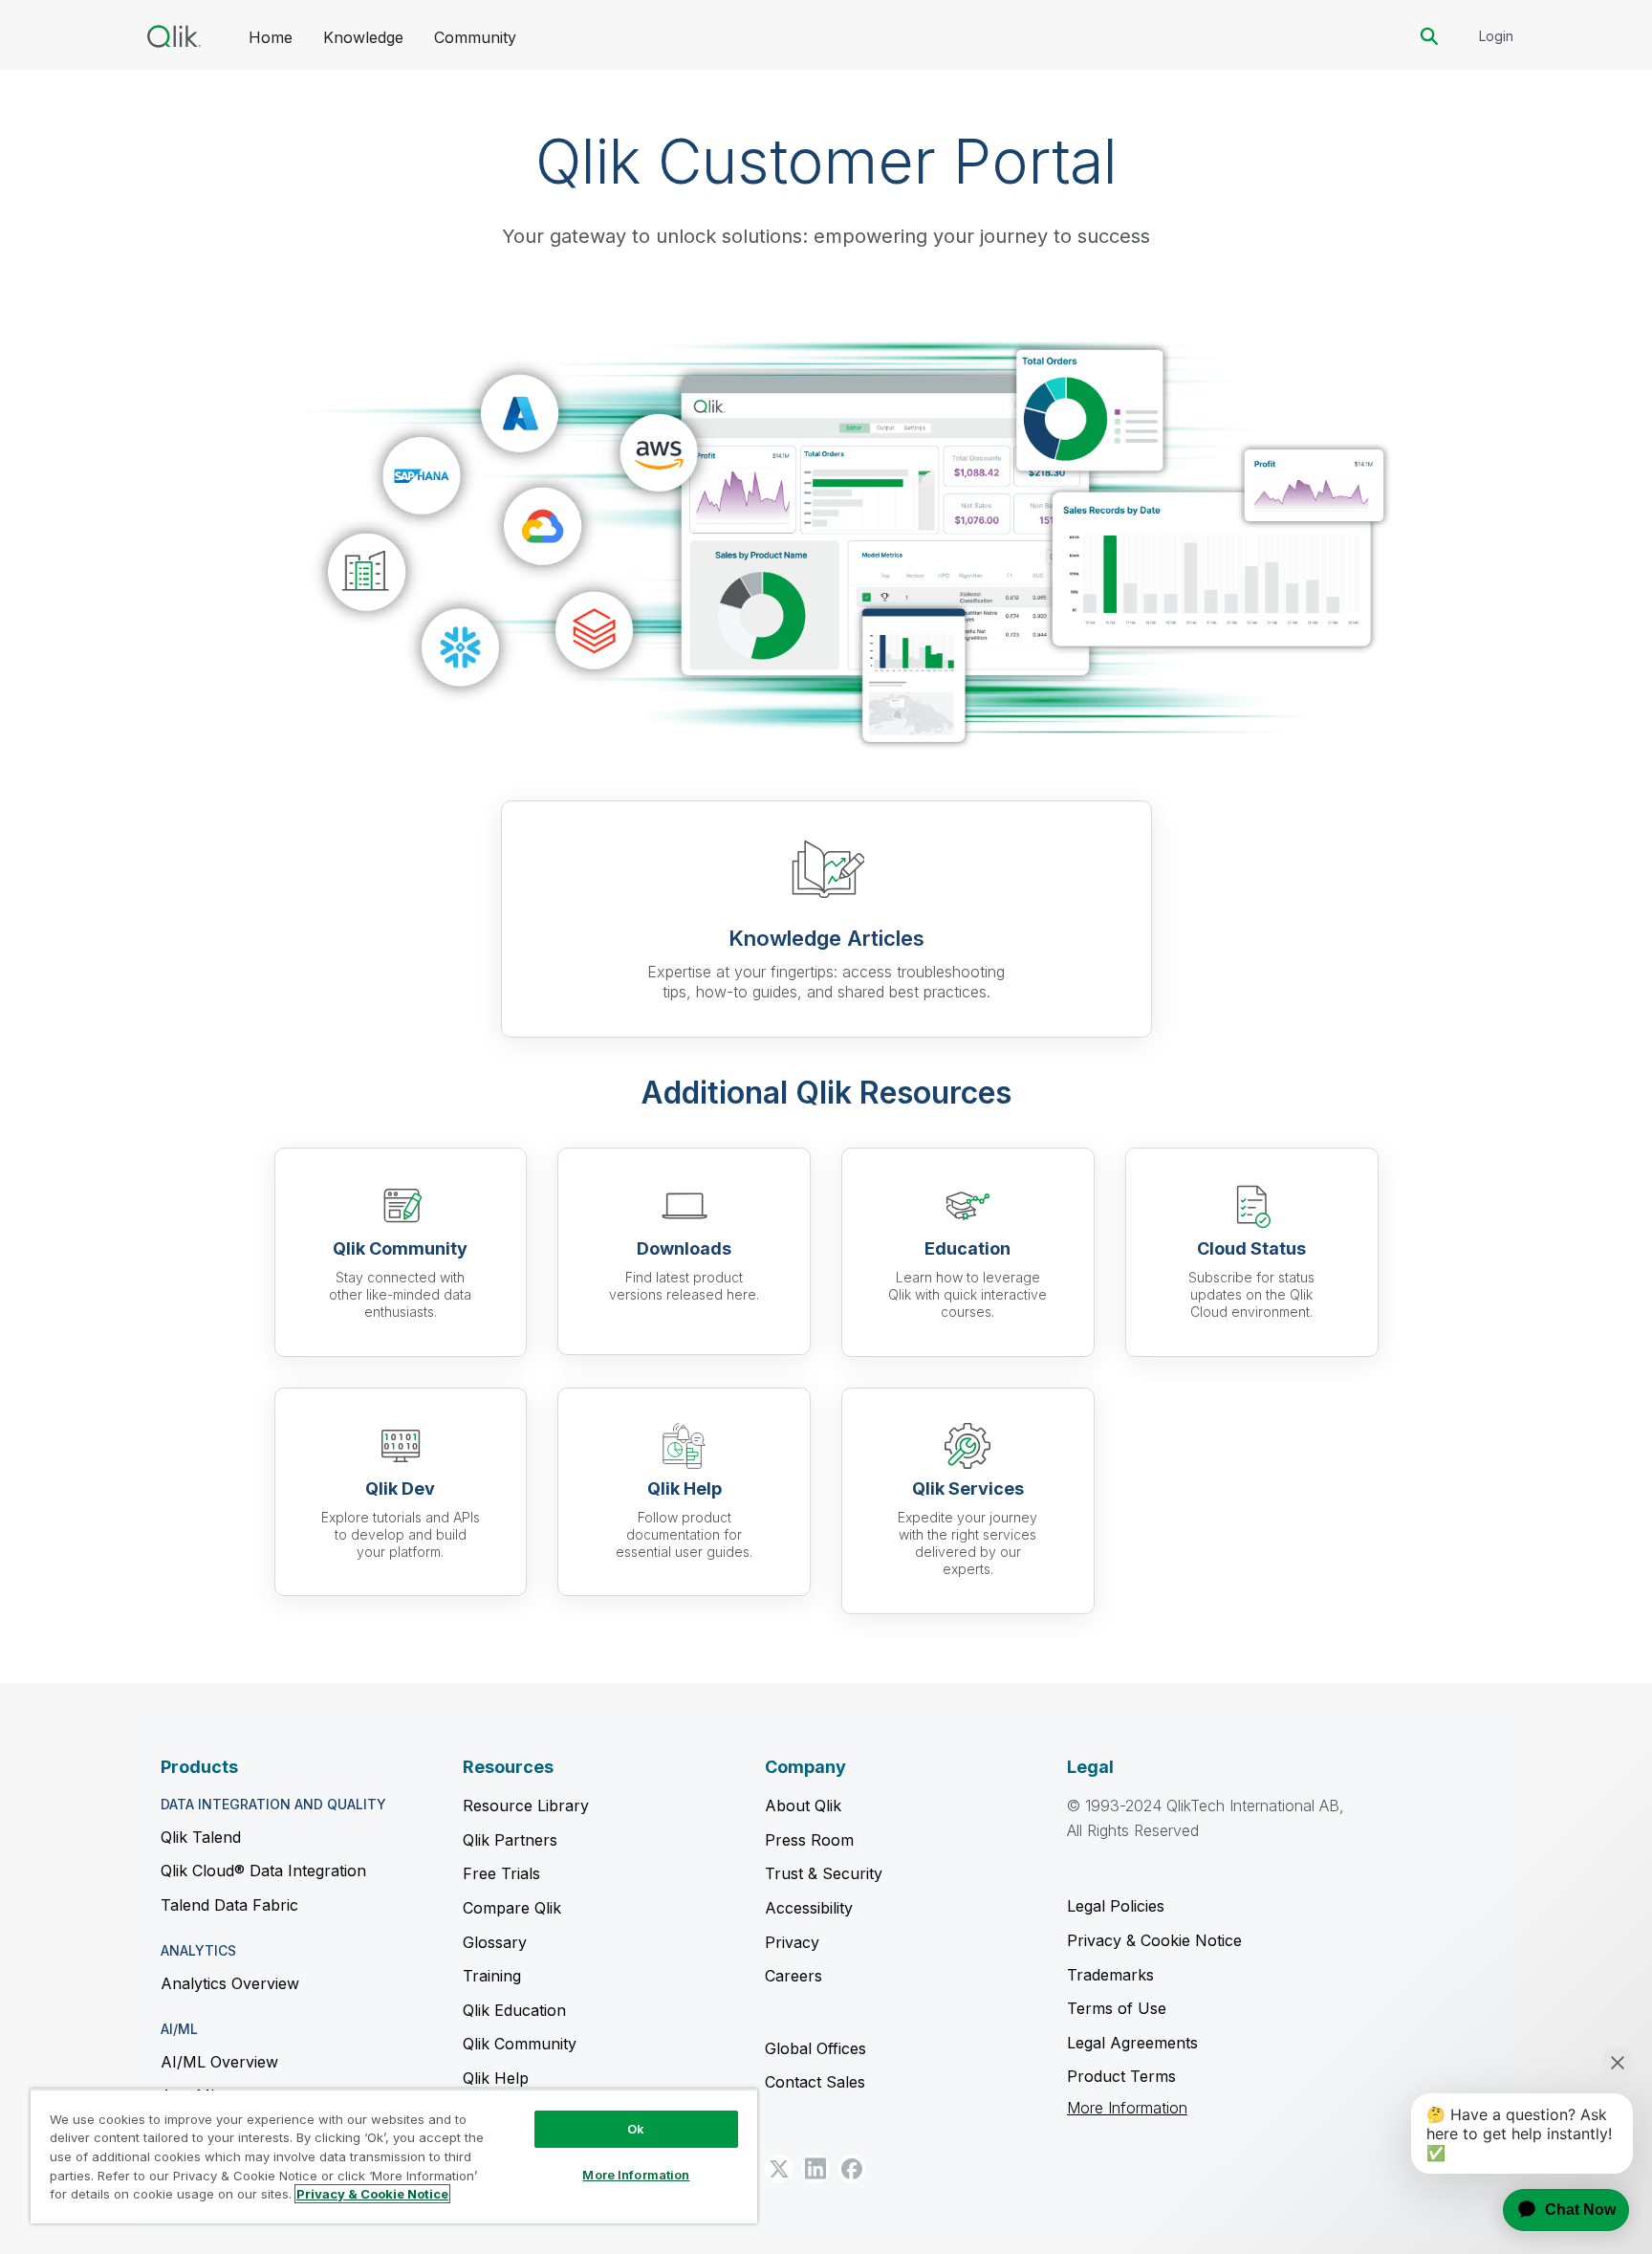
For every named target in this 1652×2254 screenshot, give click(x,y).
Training (492, 1976)
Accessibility (809, 1908)
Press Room (809, 1840)
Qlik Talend (201, 1837)
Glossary (495, 1942)
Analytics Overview (230, 1983)
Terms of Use (1117, 2008)
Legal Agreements (1132, 2043)
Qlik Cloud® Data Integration (263, 1871)
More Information (1127, 2108)
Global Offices (815, 2048)
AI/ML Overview (219, 2062)
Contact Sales (815, 2082)
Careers (793, 1976)
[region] (394, 2156)
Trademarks (1110, 1975)
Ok (636, 2129)
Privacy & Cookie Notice (1154, 1940)
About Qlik (803, 1805)
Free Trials (501, 1873)
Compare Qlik (512, 1908)
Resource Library (526, 1805)
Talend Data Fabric (229, 1905)
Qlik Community (520, 2044)
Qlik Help (496, 2078)
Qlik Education (514, 2010)
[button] (779, 2169)
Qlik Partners (510, 1840)
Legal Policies (1116, 1906)
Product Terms (1121, 2076)
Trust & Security (824, 1873)
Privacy (792, 1942)
